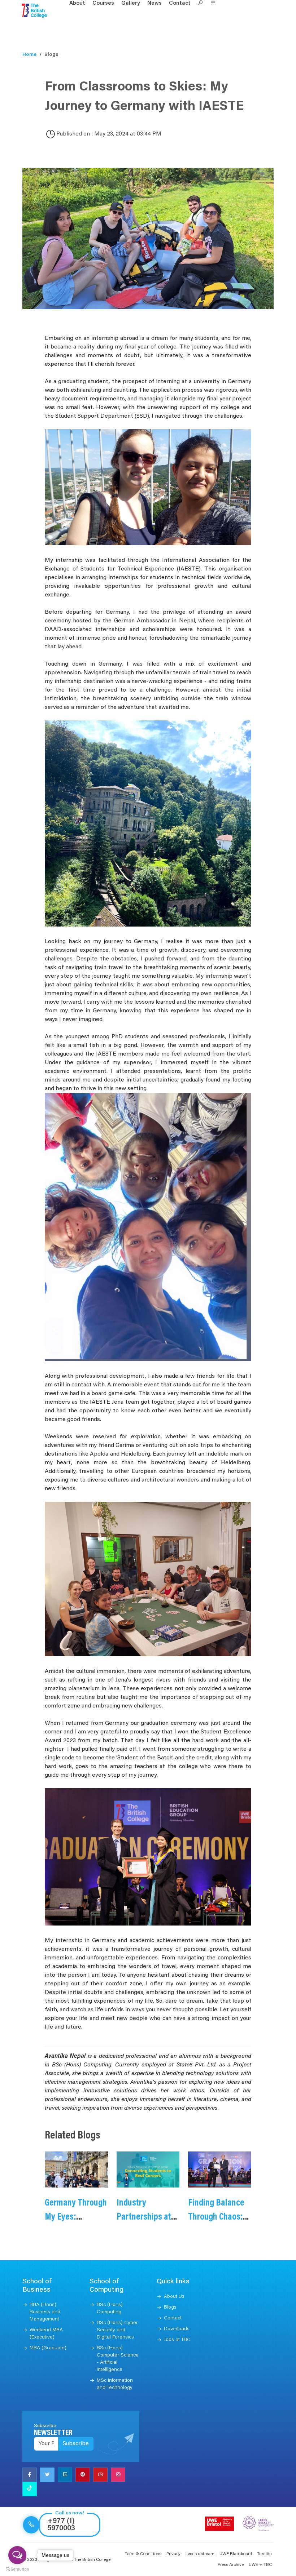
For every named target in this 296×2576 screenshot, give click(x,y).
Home (29, 55)
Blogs (170, 2308)
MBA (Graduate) (48, 2348)
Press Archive (231, 2565)
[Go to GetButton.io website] (17, 2569)
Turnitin (264, 2554)
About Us (174, 2297)
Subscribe (76, 2444)
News (154, 3)
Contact (180, 3)
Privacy (173, 2554)
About (77, 3)
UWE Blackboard (236, 2554)
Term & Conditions (143, 2554)
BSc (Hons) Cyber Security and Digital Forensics (117, 2330)
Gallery (131, 3)
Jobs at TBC (177, 2340)
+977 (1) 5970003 (61, 2525)
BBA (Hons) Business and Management (45, 2312)
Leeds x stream (200, 2554)
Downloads (177, 2329)
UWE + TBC (260, 2565)
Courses (103, 3)
